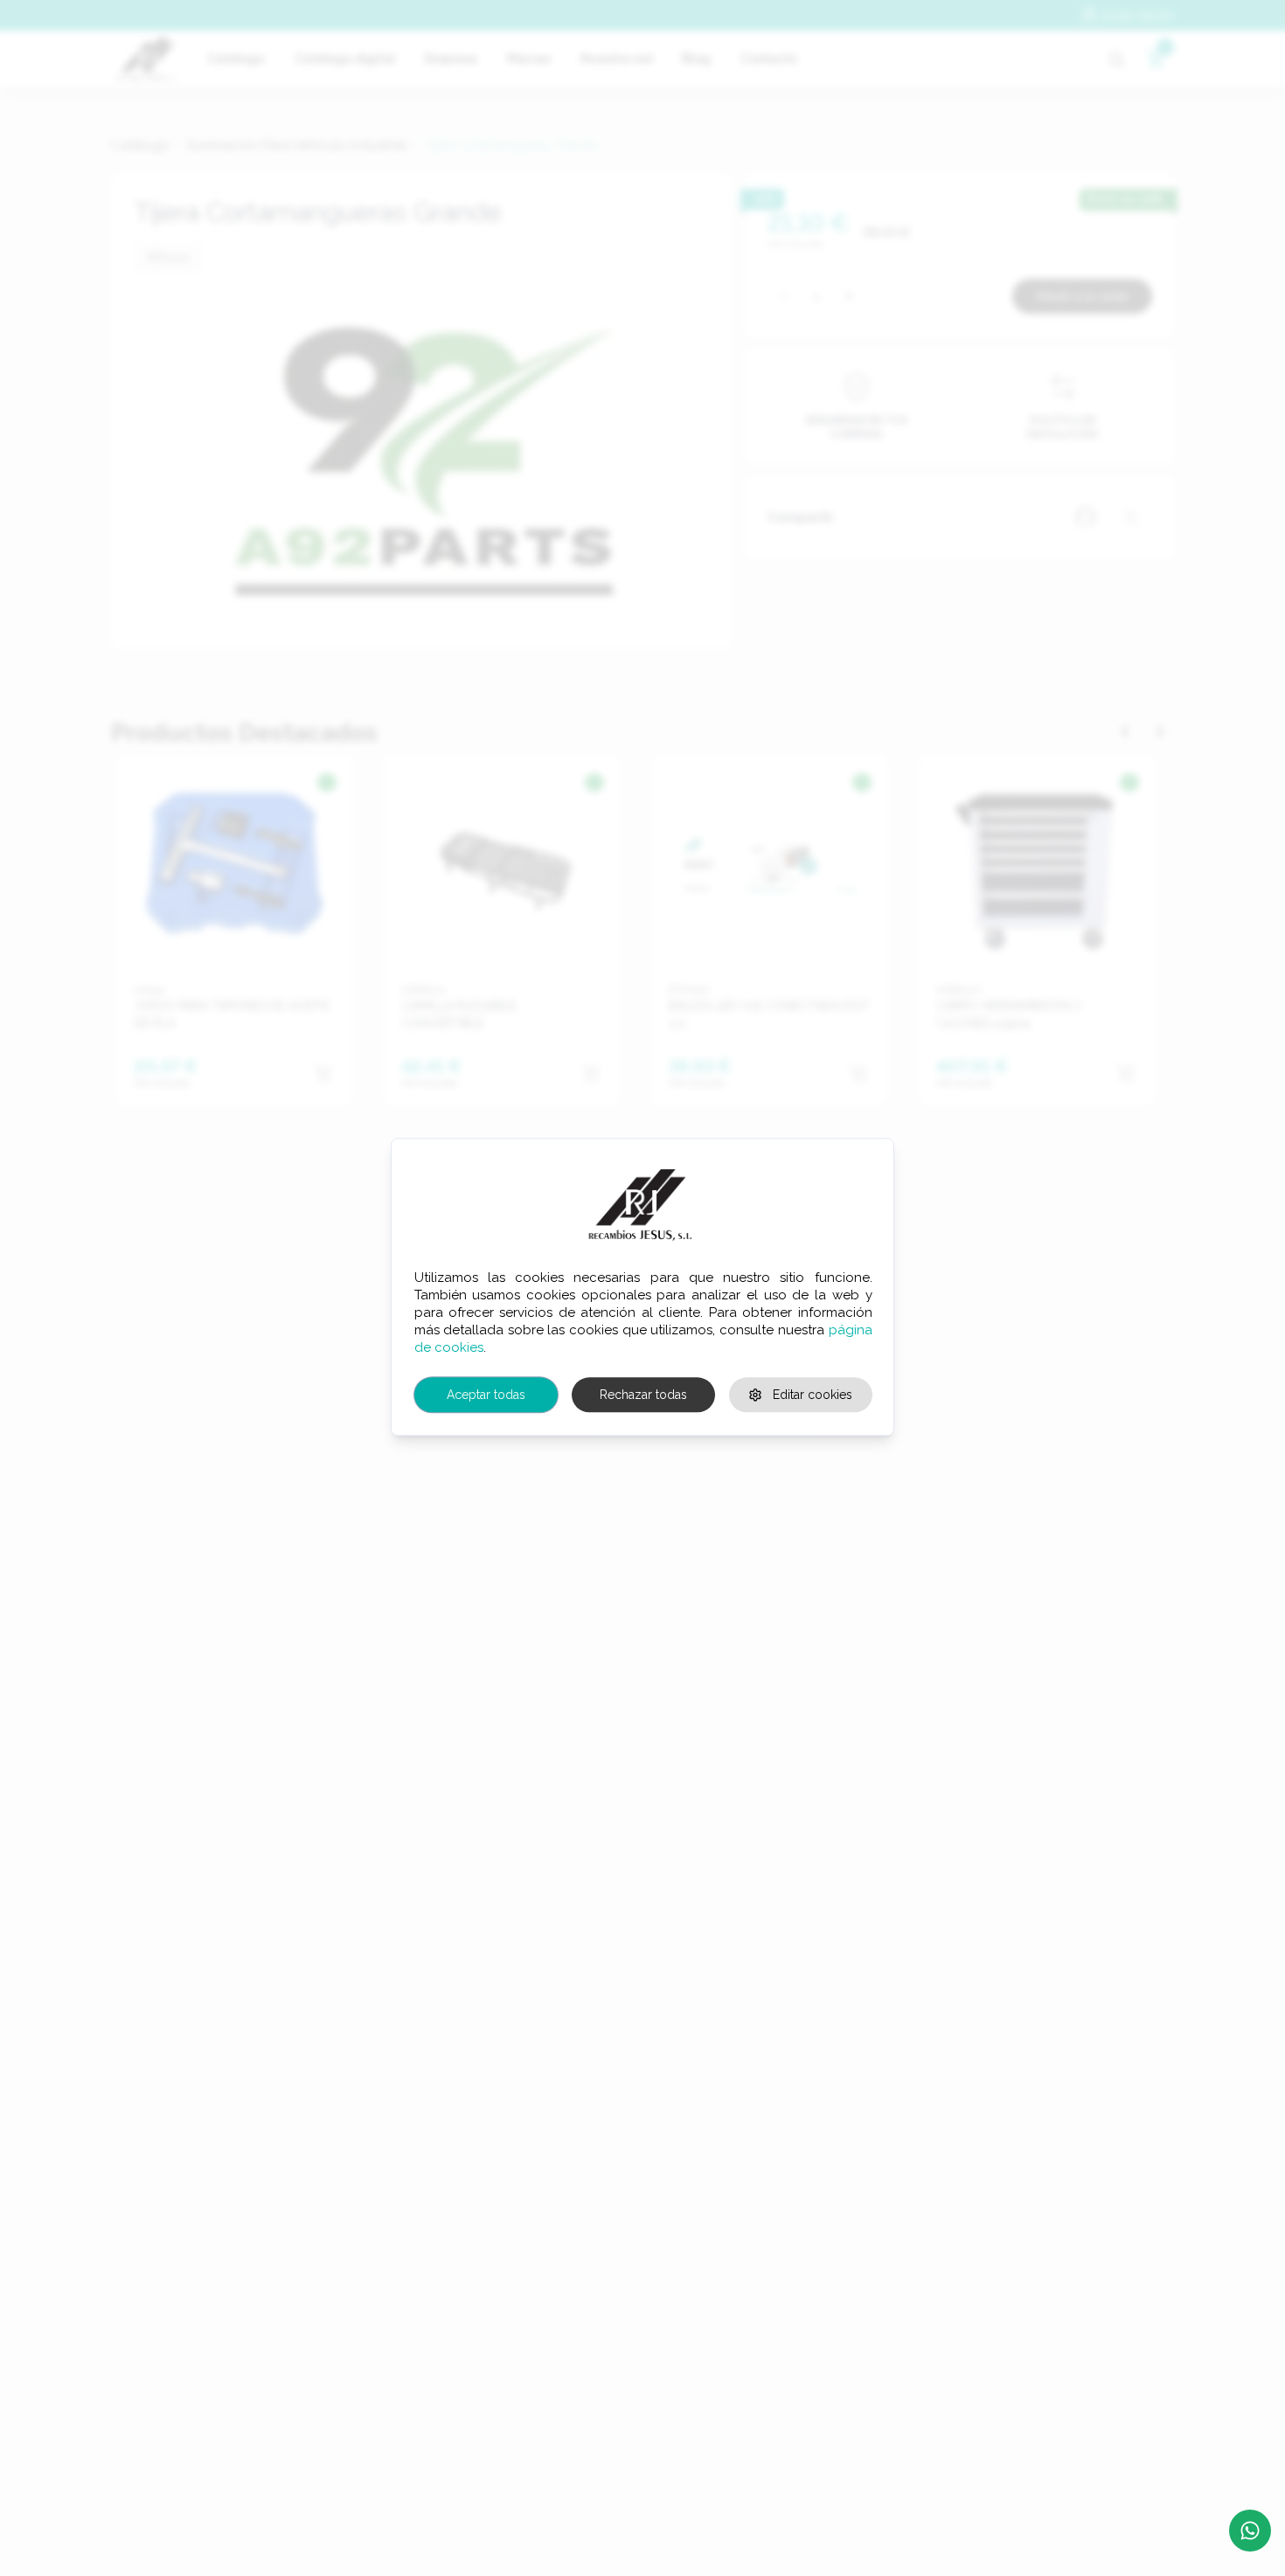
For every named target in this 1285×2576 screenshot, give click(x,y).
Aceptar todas (486, 1395)
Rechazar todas (643, 1395)
